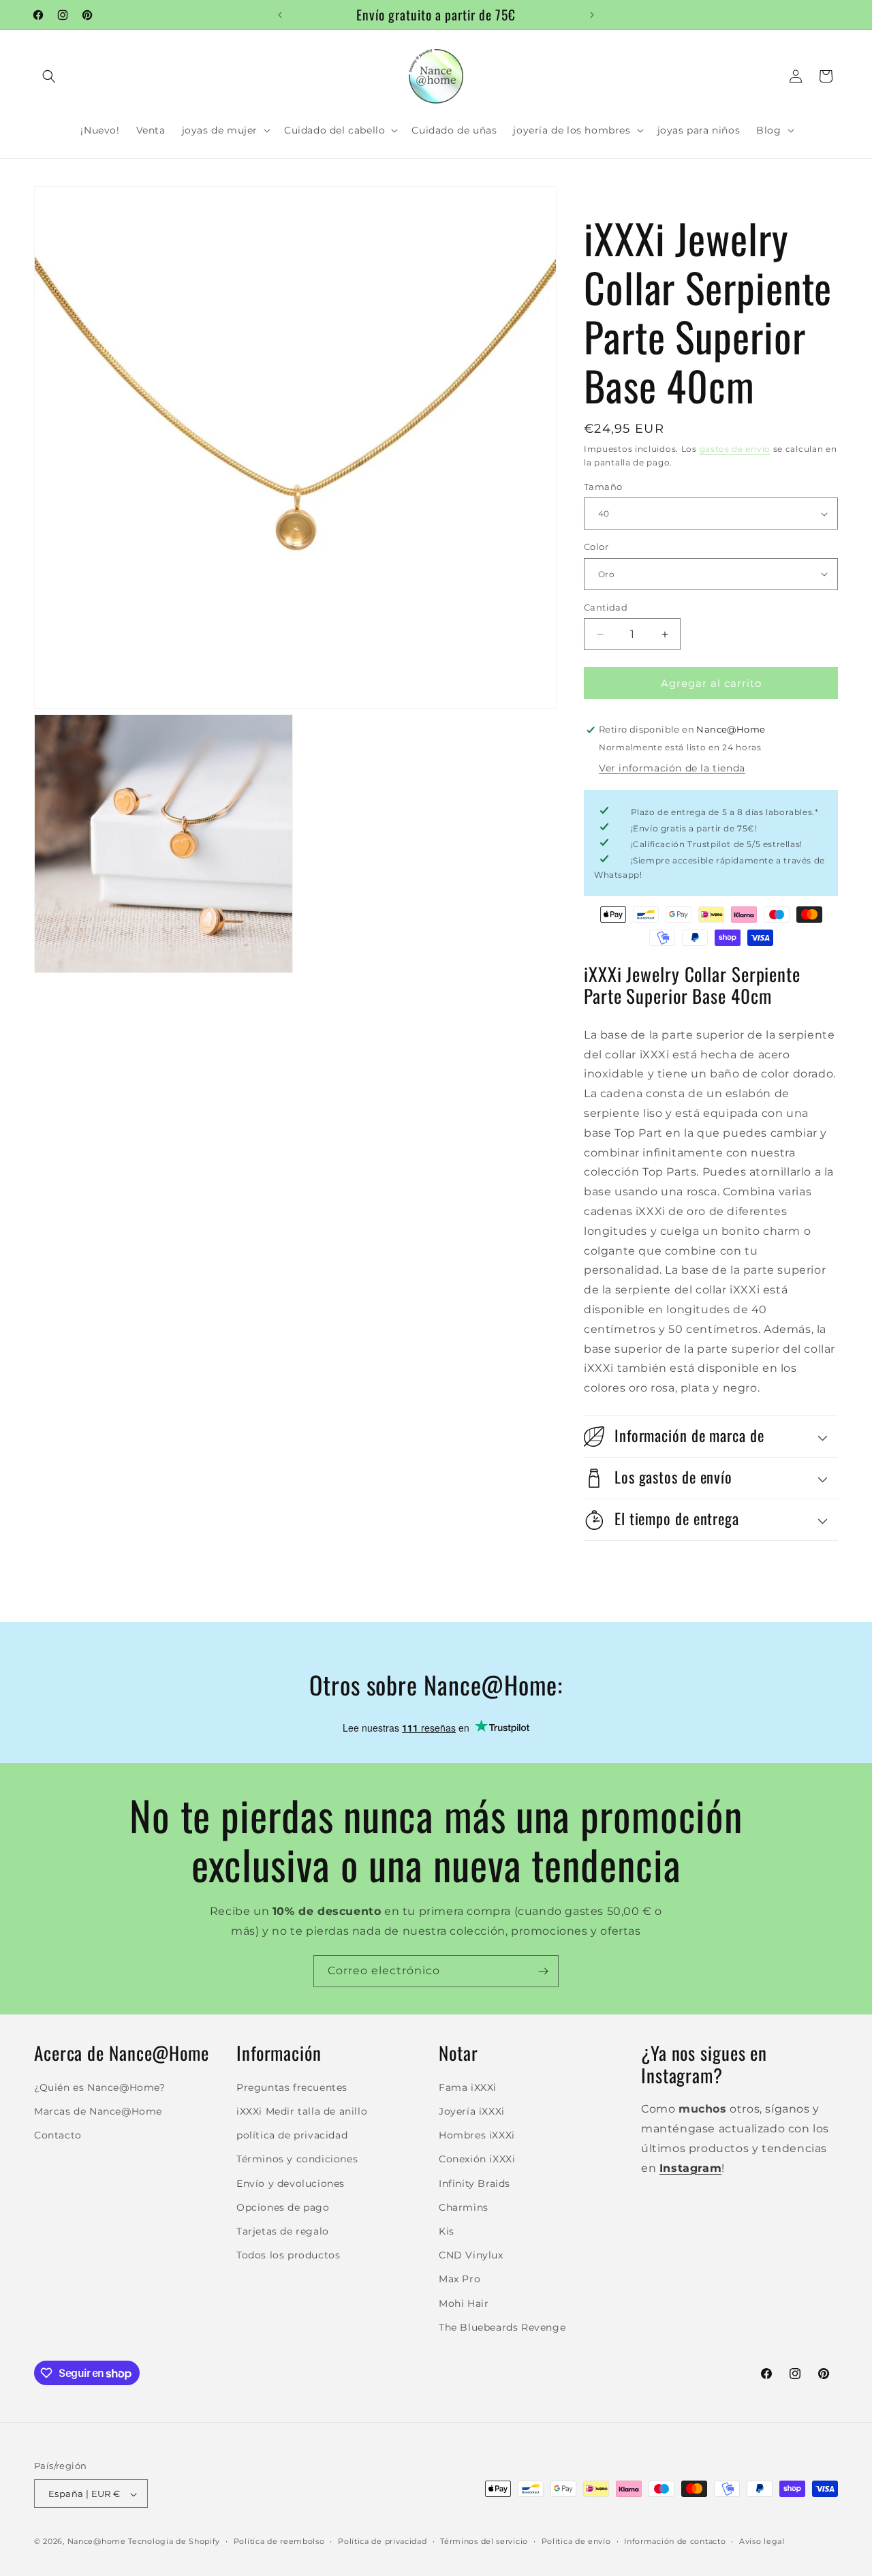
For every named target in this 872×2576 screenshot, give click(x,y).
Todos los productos (288, 2254)
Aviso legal (762, 2541)
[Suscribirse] (543, 1971)
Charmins (464, 2207)
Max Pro (460, 2279)
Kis (447, 2230)
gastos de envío (735, 449)
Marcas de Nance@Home (98, 2111)
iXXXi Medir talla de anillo (302, 2111)
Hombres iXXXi (477, 2134)
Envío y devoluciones (291, 2183)
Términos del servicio (484, 2541)
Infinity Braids (474, 2183)
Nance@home (97, 2542)
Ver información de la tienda (672, 768)
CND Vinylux (471, 2254)
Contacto (58, 2134)
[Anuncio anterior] (280, 15)
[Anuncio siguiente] (592, 15)
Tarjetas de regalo (283, 2230)
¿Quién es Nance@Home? (100, 2087)
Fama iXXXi (468, 2087)
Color (596, 547)
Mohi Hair (464, 2303)
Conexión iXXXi (477, 2159)
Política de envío (576, 2541)
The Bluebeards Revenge (502, 2327)
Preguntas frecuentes (292, 2087)
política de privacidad (292, 2134)
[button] (49, 76)
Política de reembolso (279, 2541)
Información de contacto (675, 2541)
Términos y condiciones (297, 2159)
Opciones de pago (283, 2207)
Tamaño (603, 487)
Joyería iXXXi (472, 2111)
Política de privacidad (382, 2541)
